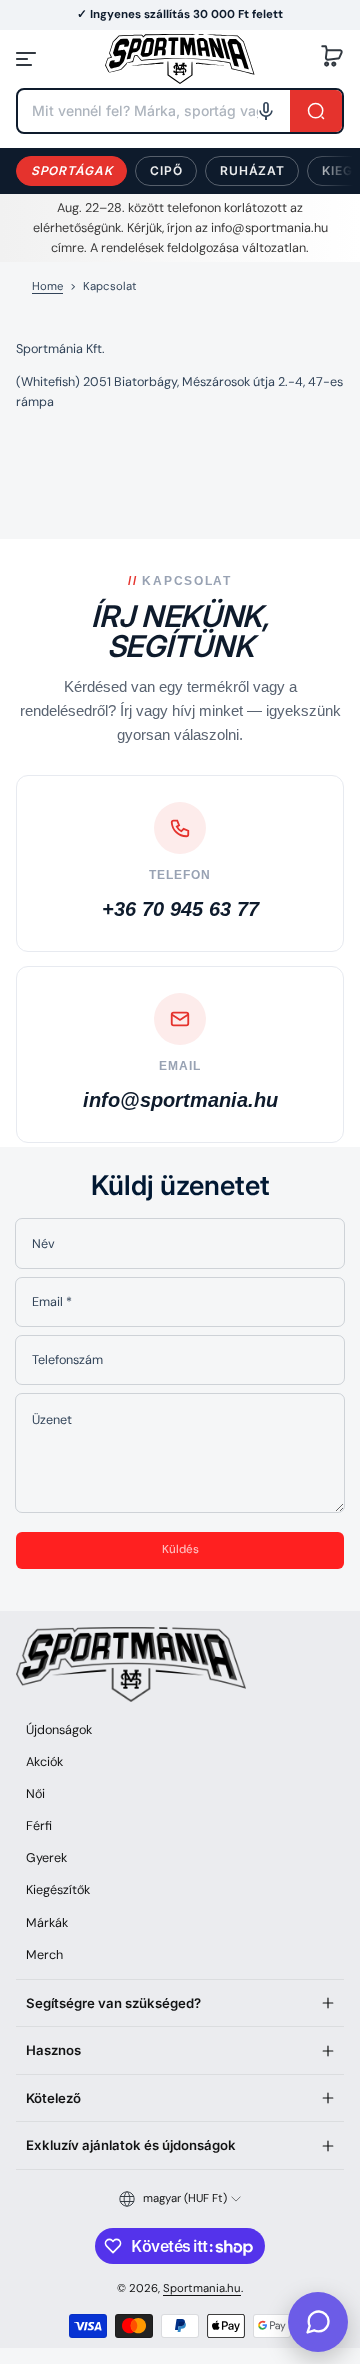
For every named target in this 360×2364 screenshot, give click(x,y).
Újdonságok (59, 1730)
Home (47, 286)
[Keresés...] (316, 111)
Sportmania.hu (202, 2288)
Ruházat (252, 170)
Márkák (47, 1923)
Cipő (166, 170)
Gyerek (46, 1858)
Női (35, 1794)
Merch (44, 1955)
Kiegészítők (58, 1890)
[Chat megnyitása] (318, 2322)
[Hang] (266, 111)
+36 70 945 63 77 (180, 909)
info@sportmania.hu (180, 1100)
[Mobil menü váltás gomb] (28, 59)
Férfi (39, 1826)
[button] (332, 59)
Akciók (44, 1762)
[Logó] (180, 58)
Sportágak (71, 170)
